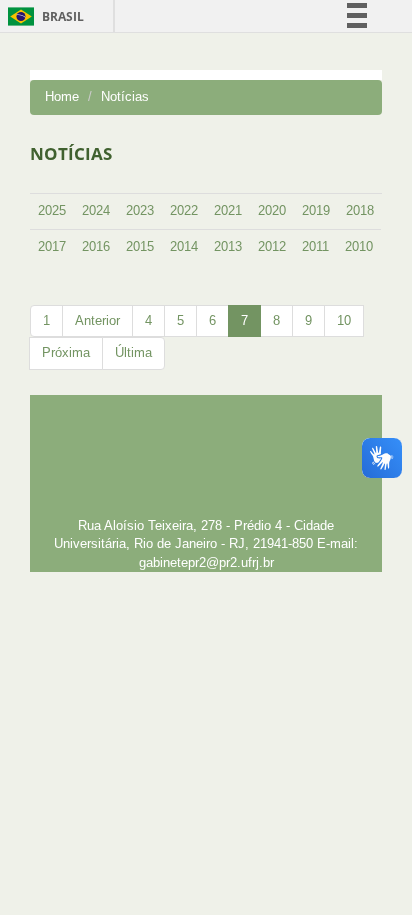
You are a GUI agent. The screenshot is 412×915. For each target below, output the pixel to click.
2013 (228, 246)
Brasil (42, 16)
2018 (360, 210)
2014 (184, 246)
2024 (96, 210)
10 (344, 320)
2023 (140, 210)
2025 (52, 210)
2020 (272, 210)
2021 (228, 210)
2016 (96, 246)
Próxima (66, 352)
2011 (315, 246)
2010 (359, 246)
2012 (272, 246)
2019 (316, 210)
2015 (140, 246)
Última (133, 352)
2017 (52, 246)
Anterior (97, 320)
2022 (184, 210)
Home (62, 96)
